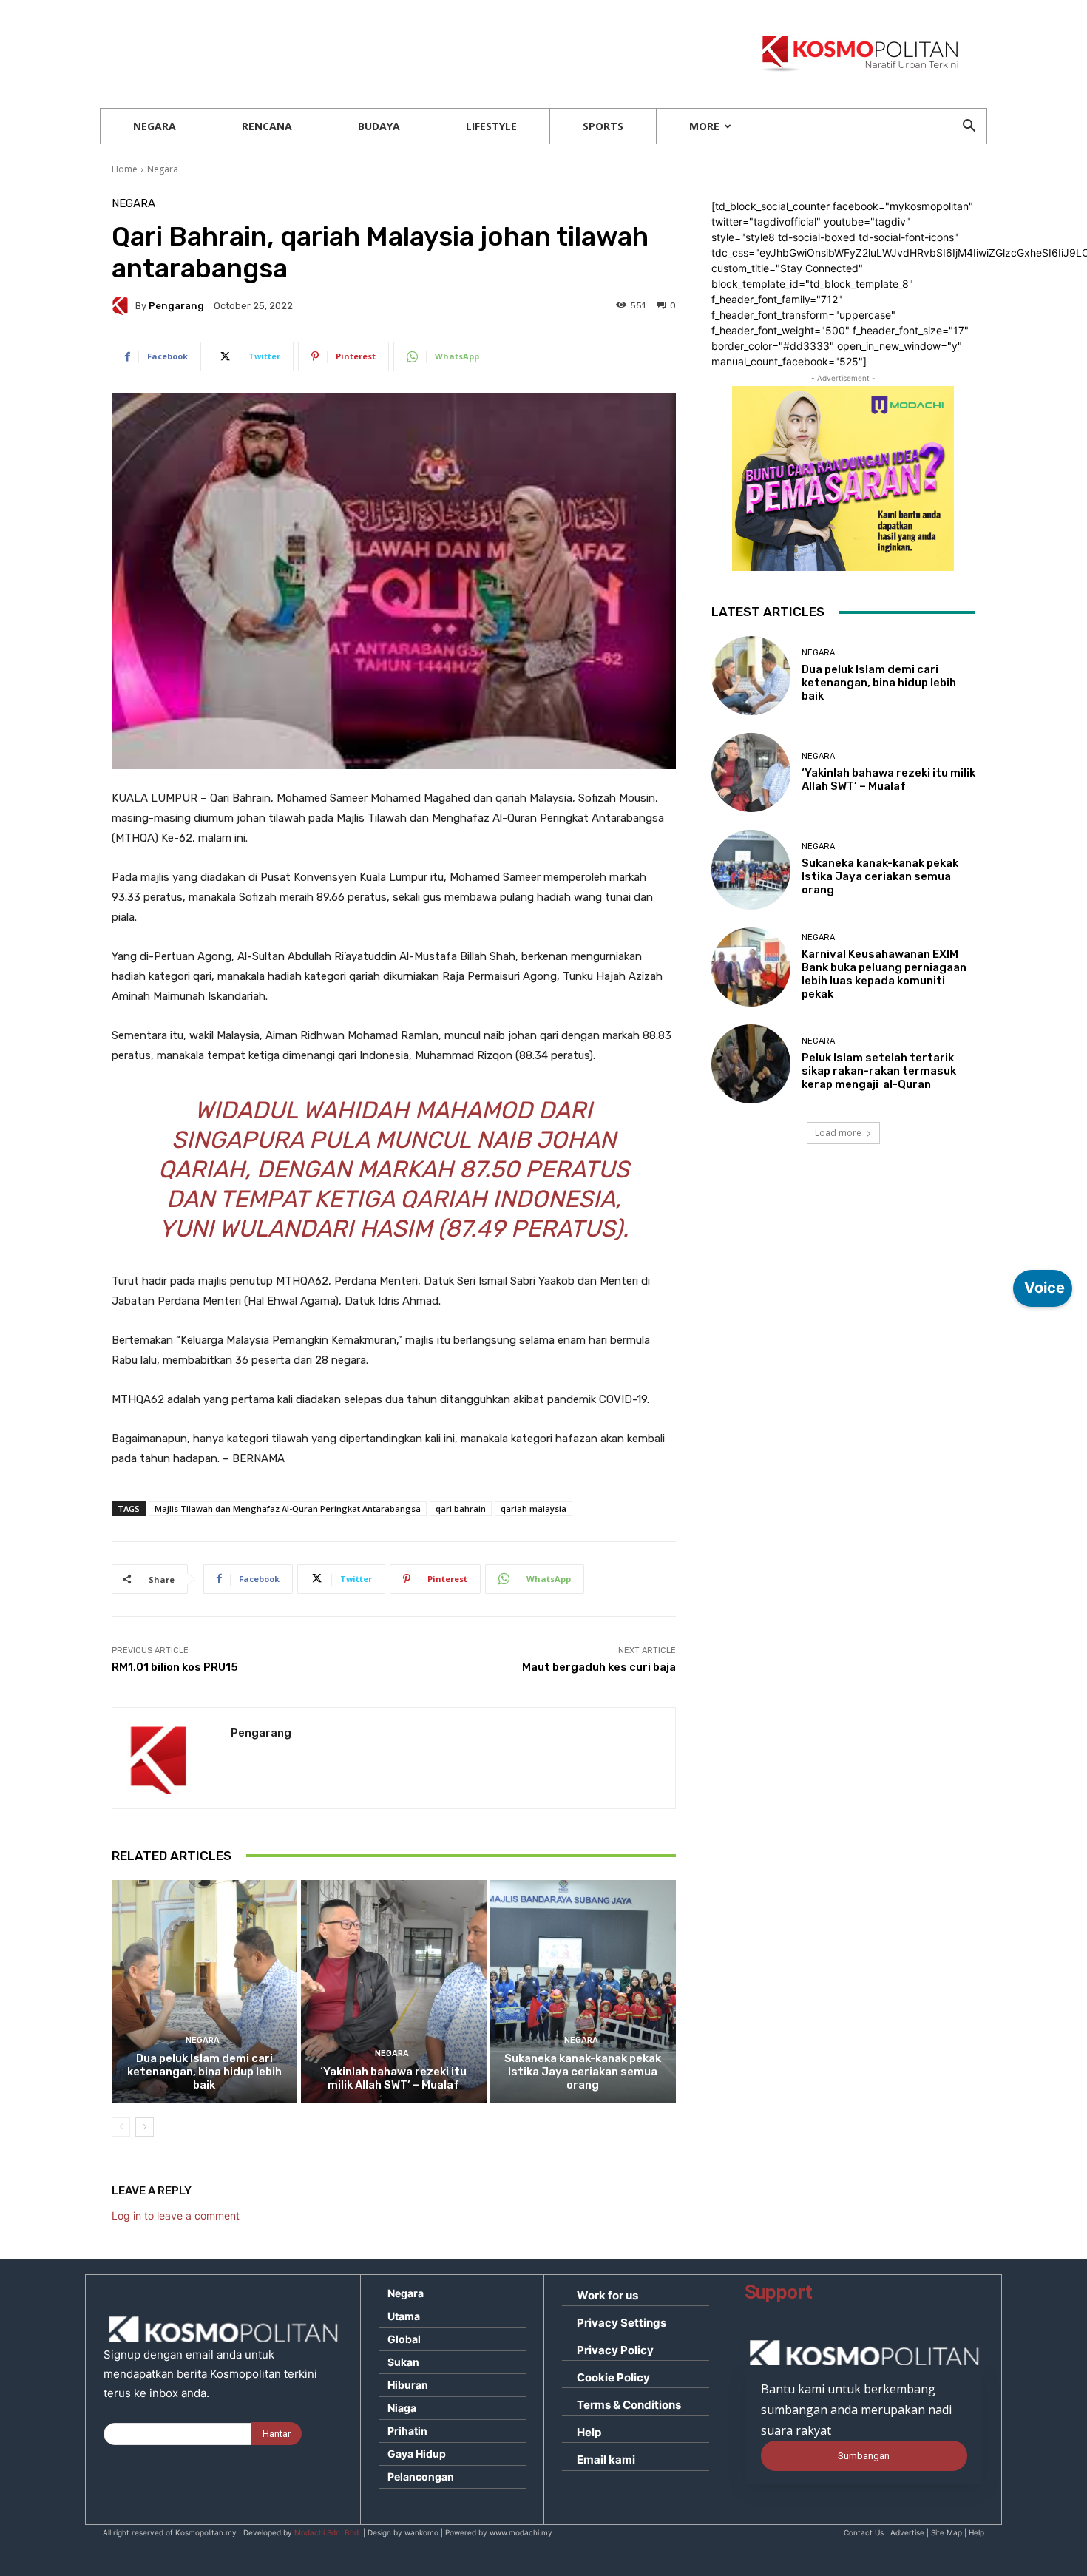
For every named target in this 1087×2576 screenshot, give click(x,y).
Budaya (379, 126)
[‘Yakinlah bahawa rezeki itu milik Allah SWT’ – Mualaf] (394, 1991)
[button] (969, 128)
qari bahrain (461, 1508)
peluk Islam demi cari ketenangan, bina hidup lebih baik (204, 2072)
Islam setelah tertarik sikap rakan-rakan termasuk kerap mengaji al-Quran (879, 1071)
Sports (603, 126)
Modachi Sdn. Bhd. (328, 2532)
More (704, 126)
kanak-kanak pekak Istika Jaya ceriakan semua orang (583, 2072)
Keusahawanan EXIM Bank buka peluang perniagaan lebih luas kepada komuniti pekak (884, 974)
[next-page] (145, 2127)
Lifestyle (491, 126)
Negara (155, 126)
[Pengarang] (123, 305)
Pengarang (176, 306)
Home (125, 169)
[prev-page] (121, 2127)
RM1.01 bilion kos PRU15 (175, 1667)
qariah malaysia (534, 1508)
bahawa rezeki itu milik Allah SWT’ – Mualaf (393, 2078)
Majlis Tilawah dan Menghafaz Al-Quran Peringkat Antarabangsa (288, 1508)
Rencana (267, 126)
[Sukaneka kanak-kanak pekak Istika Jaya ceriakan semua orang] (583, 1991)
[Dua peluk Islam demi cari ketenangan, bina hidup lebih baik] (204, 1991)
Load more (838, 1133)
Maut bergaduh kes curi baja (599, 1667)
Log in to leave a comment (176, 2215)
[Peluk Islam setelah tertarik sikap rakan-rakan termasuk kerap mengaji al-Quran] (751, 1064)
